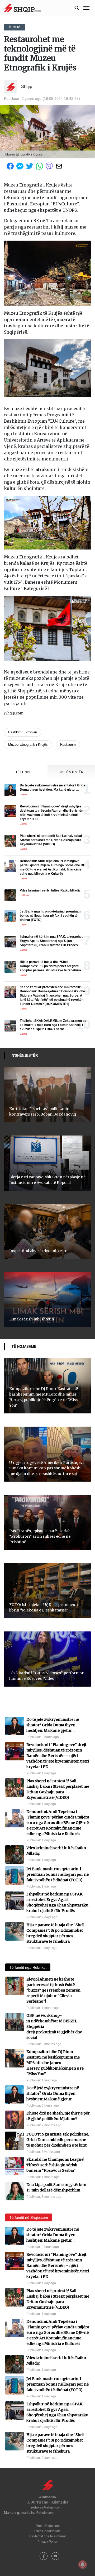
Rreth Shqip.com (48, 2526)
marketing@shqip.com (37, 2513)
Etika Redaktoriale (47, 2531)
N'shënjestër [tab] (71, 772)
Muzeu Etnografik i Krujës (28, 745)
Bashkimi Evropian (23, 732)
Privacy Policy (47, 2542)
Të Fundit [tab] (24, 772)
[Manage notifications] (83, 2564)
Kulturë (15, 27)
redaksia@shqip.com (46, 2507)
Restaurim (68, 745)
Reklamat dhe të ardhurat (47, 2536)
